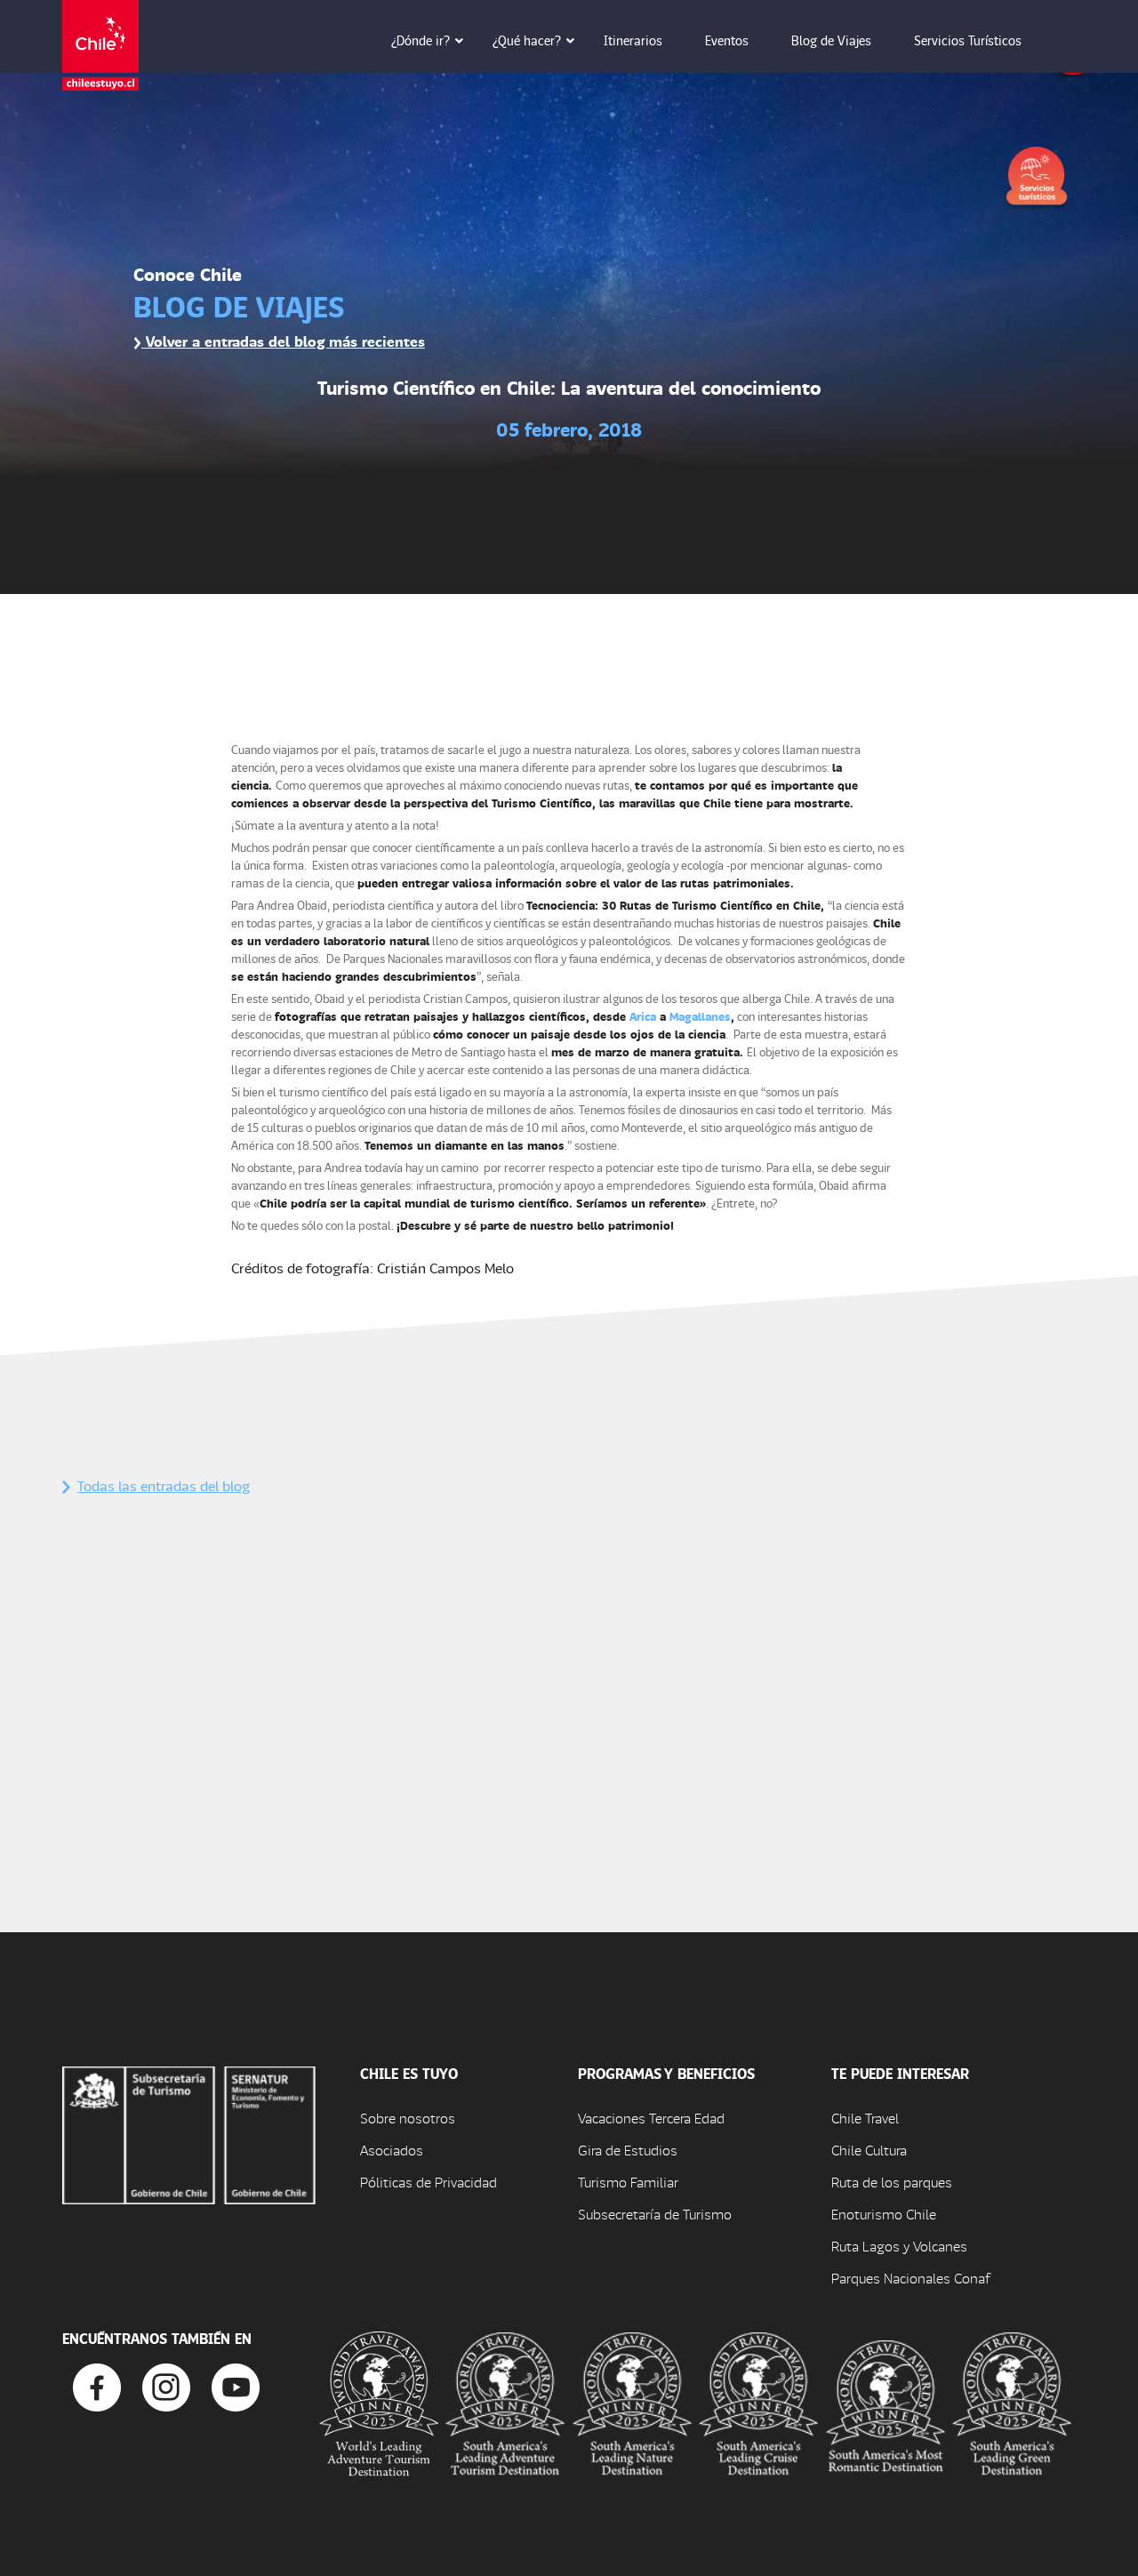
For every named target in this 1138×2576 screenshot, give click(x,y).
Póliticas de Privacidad (429, 2182)
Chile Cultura (869, 2150)
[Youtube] (236, 2385)
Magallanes (700, 1016)
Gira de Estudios (628, 2150)
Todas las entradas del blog (164, 1485)
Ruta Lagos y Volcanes (899, 2246)
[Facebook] (97, 2385)
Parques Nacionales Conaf (910, 2278)
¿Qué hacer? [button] (527, 40)
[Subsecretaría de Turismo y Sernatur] (189, 2133)
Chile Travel (865, 2118)
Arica (643, 1016)
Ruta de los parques (892, 2182)
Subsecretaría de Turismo (655, 2214)
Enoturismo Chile (884, 2214)
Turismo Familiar (628, 2182)
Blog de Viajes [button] (831, 40)
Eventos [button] (727, 40)
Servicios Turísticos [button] (968, 40)
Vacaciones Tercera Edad (651, 2118)
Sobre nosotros (408, 2118)
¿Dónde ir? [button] (421, 40)
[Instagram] (166, 2385)
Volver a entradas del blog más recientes (283, 341)
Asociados (392, 2150)
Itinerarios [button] (633, 40)
